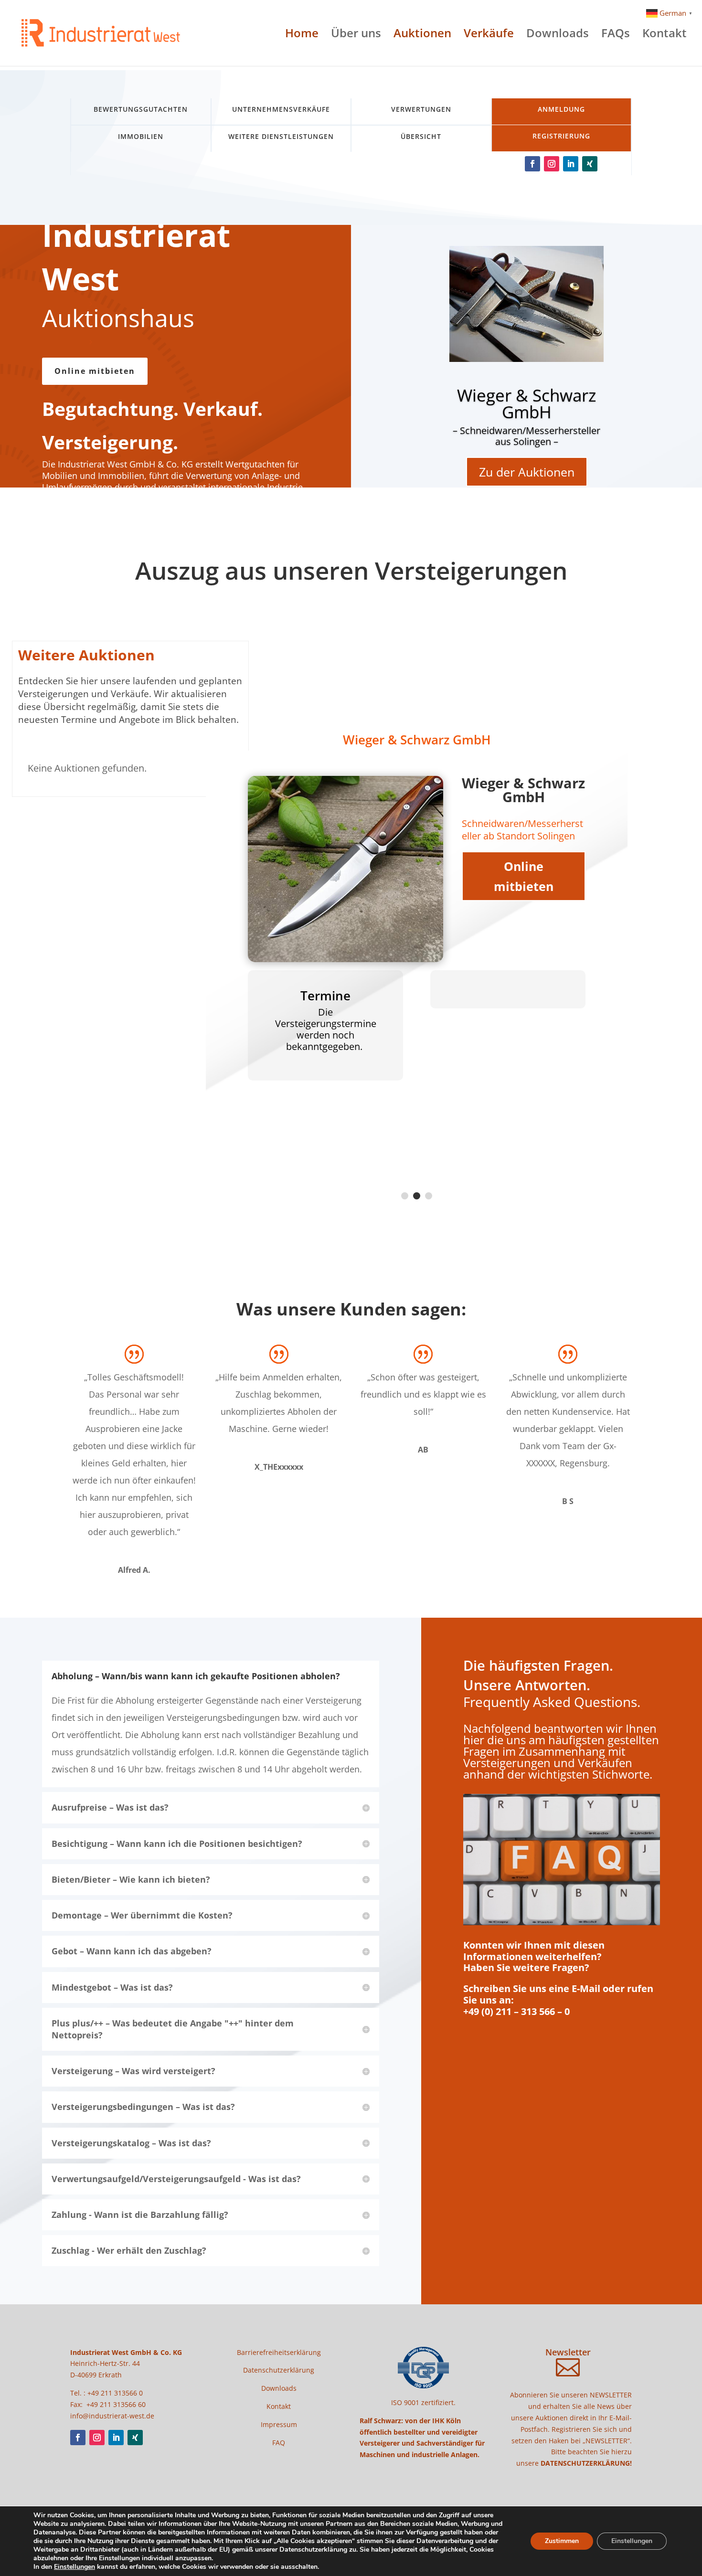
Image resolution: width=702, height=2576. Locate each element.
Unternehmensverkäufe (281, 109)
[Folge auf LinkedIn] (571, 164)
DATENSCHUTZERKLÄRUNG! (586, 2463)
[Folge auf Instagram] (552, 164)
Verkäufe (489, 35)
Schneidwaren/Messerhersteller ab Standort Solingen (522, 830)
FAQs (616, 35)
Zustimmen (562, 2541)
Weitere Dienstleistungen (281, 136)
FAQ (279, 2443)
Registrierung (561, 136)
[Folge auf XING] (590, 164)
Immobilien (141, 136)
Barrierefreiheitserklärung (279, 2352)
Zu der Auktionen (527, 472)
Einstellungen (74, 2567)
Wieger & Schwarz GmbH (526, 403)
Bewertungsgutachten (141, 109)
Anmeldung (561, 109)
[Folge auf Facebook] (532, 164)
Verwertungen (421, 109)
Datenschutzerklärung (279, 2370)
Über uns (356, 35)
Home (302, 35)
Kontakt (665, 35)
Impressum (279, 2424)
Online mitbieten (95, 371)
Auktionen (422, 35)
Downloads (558, 35)
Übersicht (421, 136)
